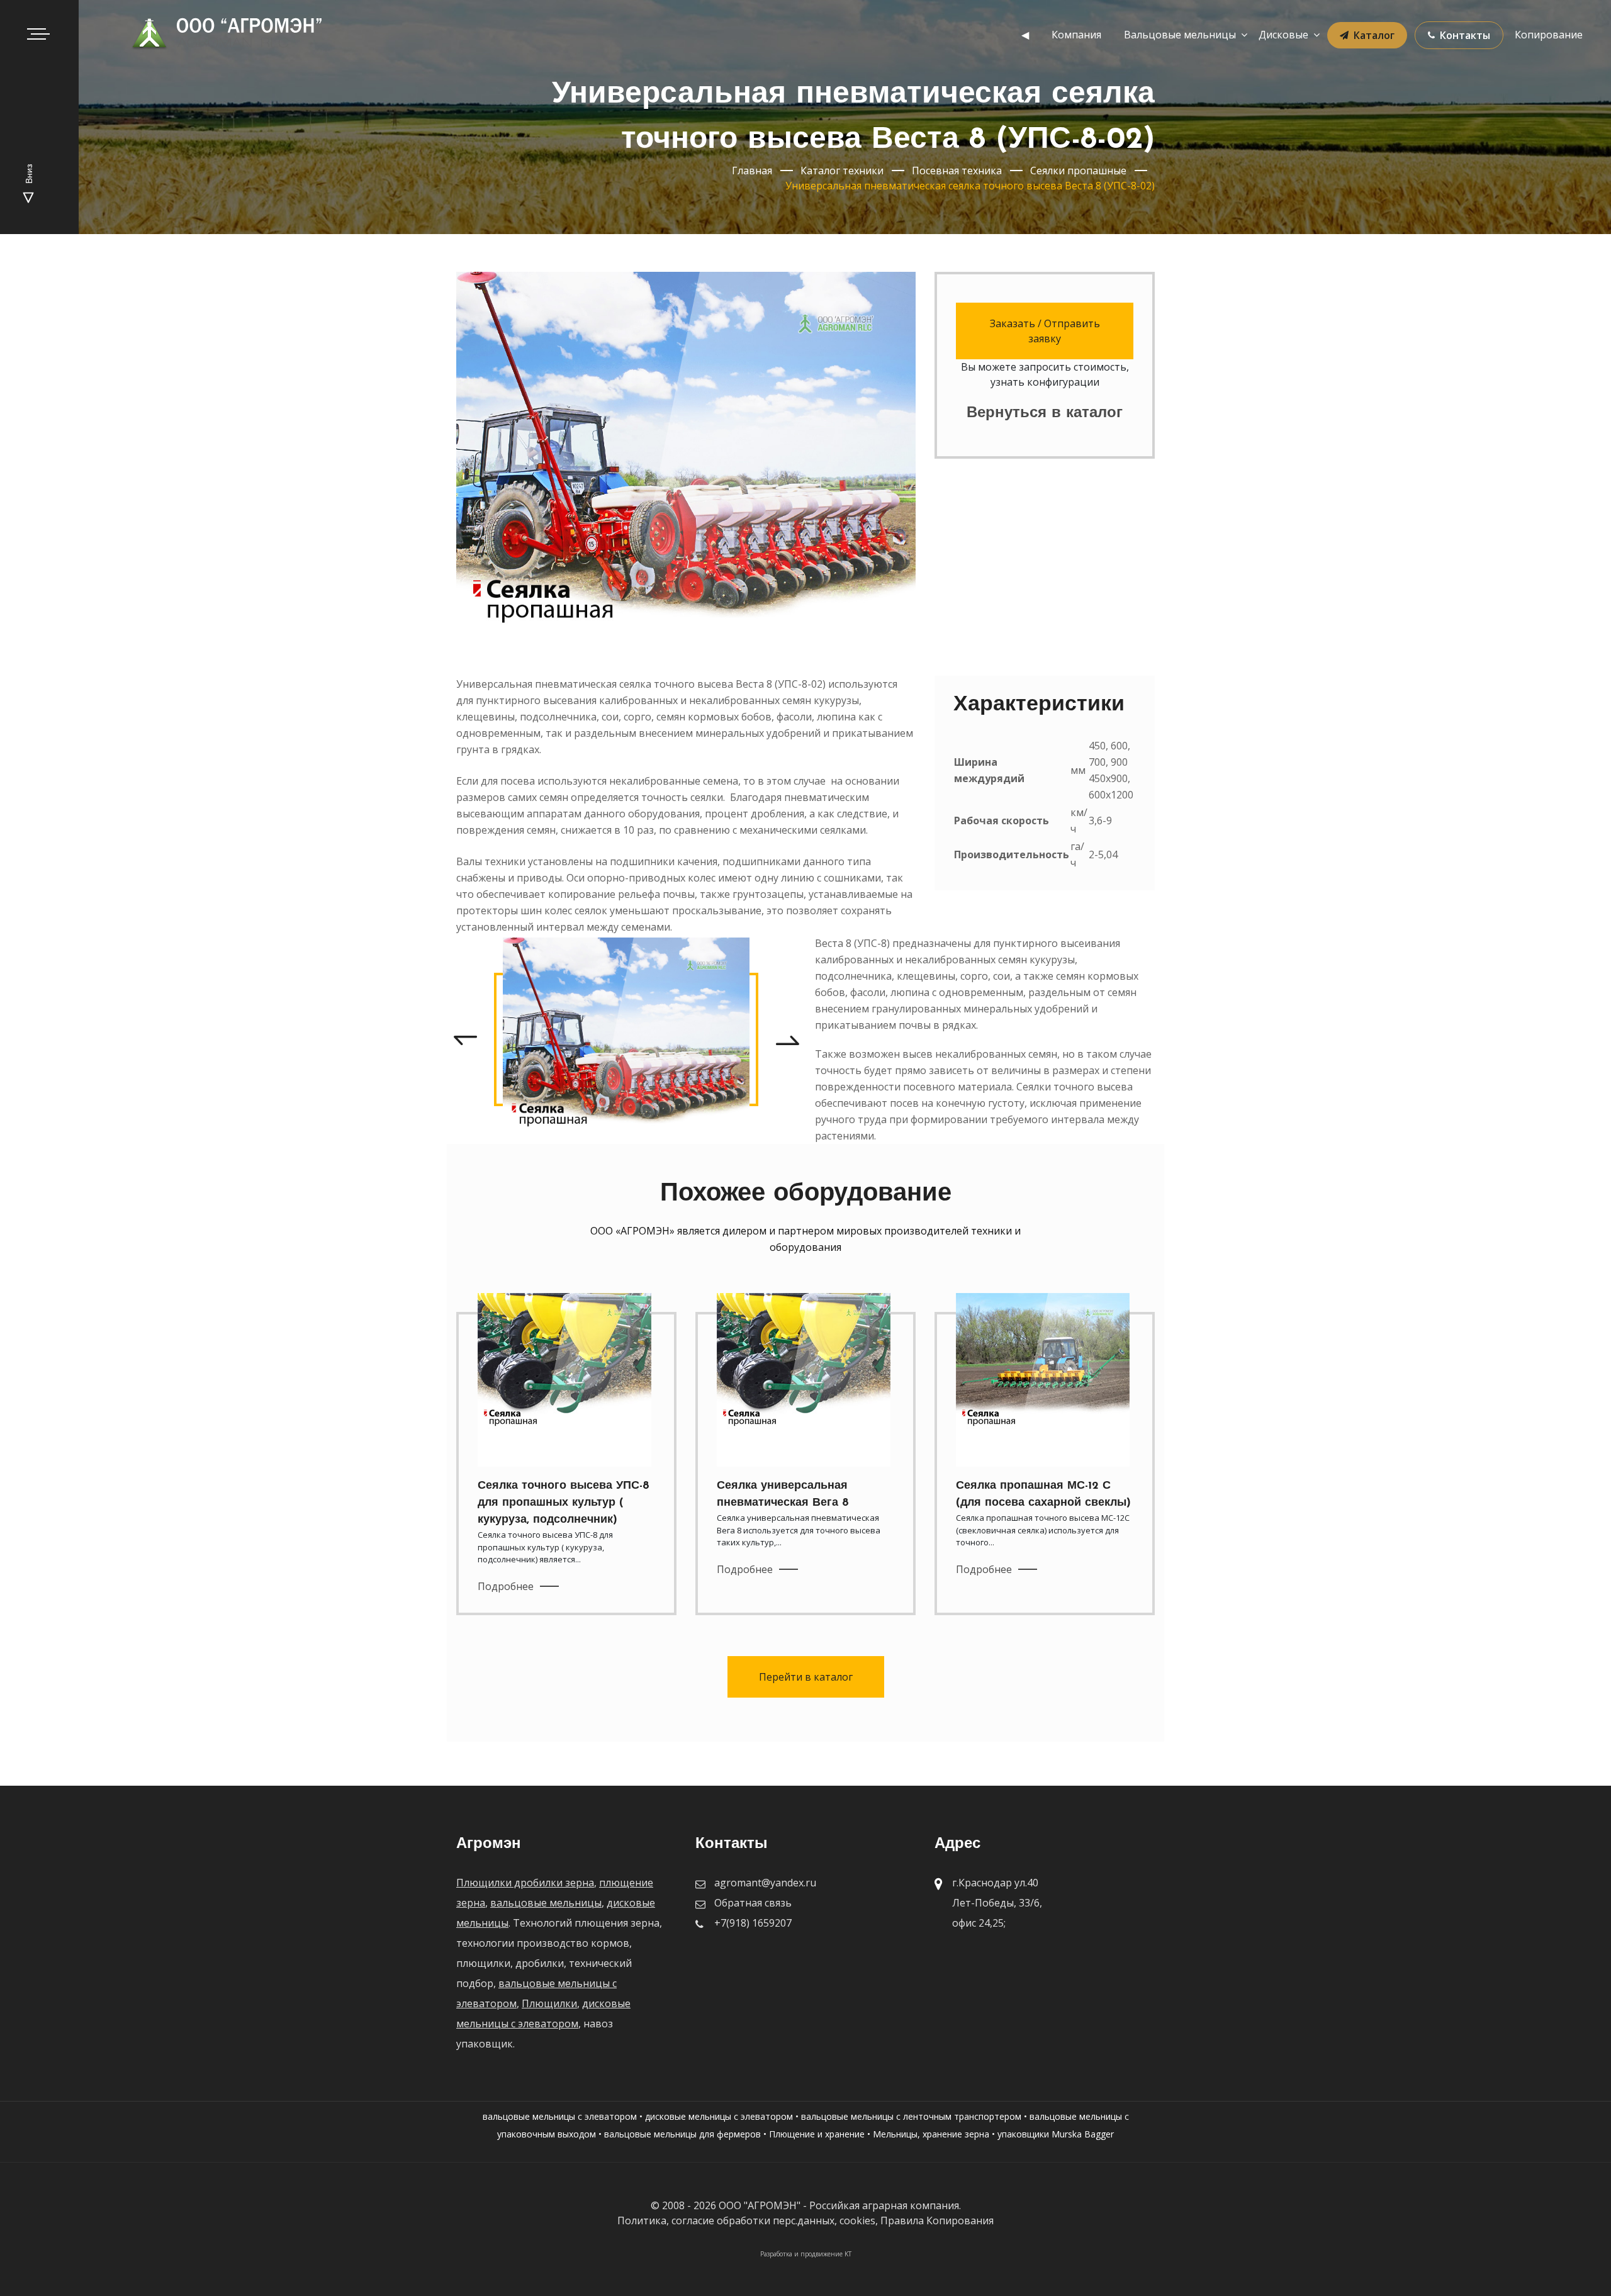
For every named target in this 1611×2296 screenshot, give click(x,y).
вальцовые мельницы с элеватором (560, 2116)
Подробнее (506, 1586)
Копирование (1549, 35)
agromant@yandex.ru (765, 1883)
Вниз (30, 175)
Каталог (1374, 35)
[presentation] (465, 1039)
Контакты (1465, 35)
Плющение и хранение (817, 2134)
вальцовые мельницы (546, 1903)
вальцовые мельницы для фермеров (682, 2134)
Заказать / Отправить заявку (1045, 331)
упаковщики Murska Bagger (1056, 2134)
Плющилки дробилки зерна (525, 1883)
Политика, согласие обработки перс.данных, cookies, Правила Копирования (805, 2220)
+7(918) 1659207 (753, 1923)
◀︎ (1025, 35)
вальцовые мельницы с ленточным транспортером (911, 2116)
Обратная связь (753, 1903)
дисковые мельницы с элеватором (719, 2116)
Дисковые (1283, 35)
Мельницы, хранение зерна (931, 2134)
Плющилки (549, 2003)
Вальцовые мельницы (1180, 35)
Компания (1076, 35)
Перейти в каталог (806, 1677)
